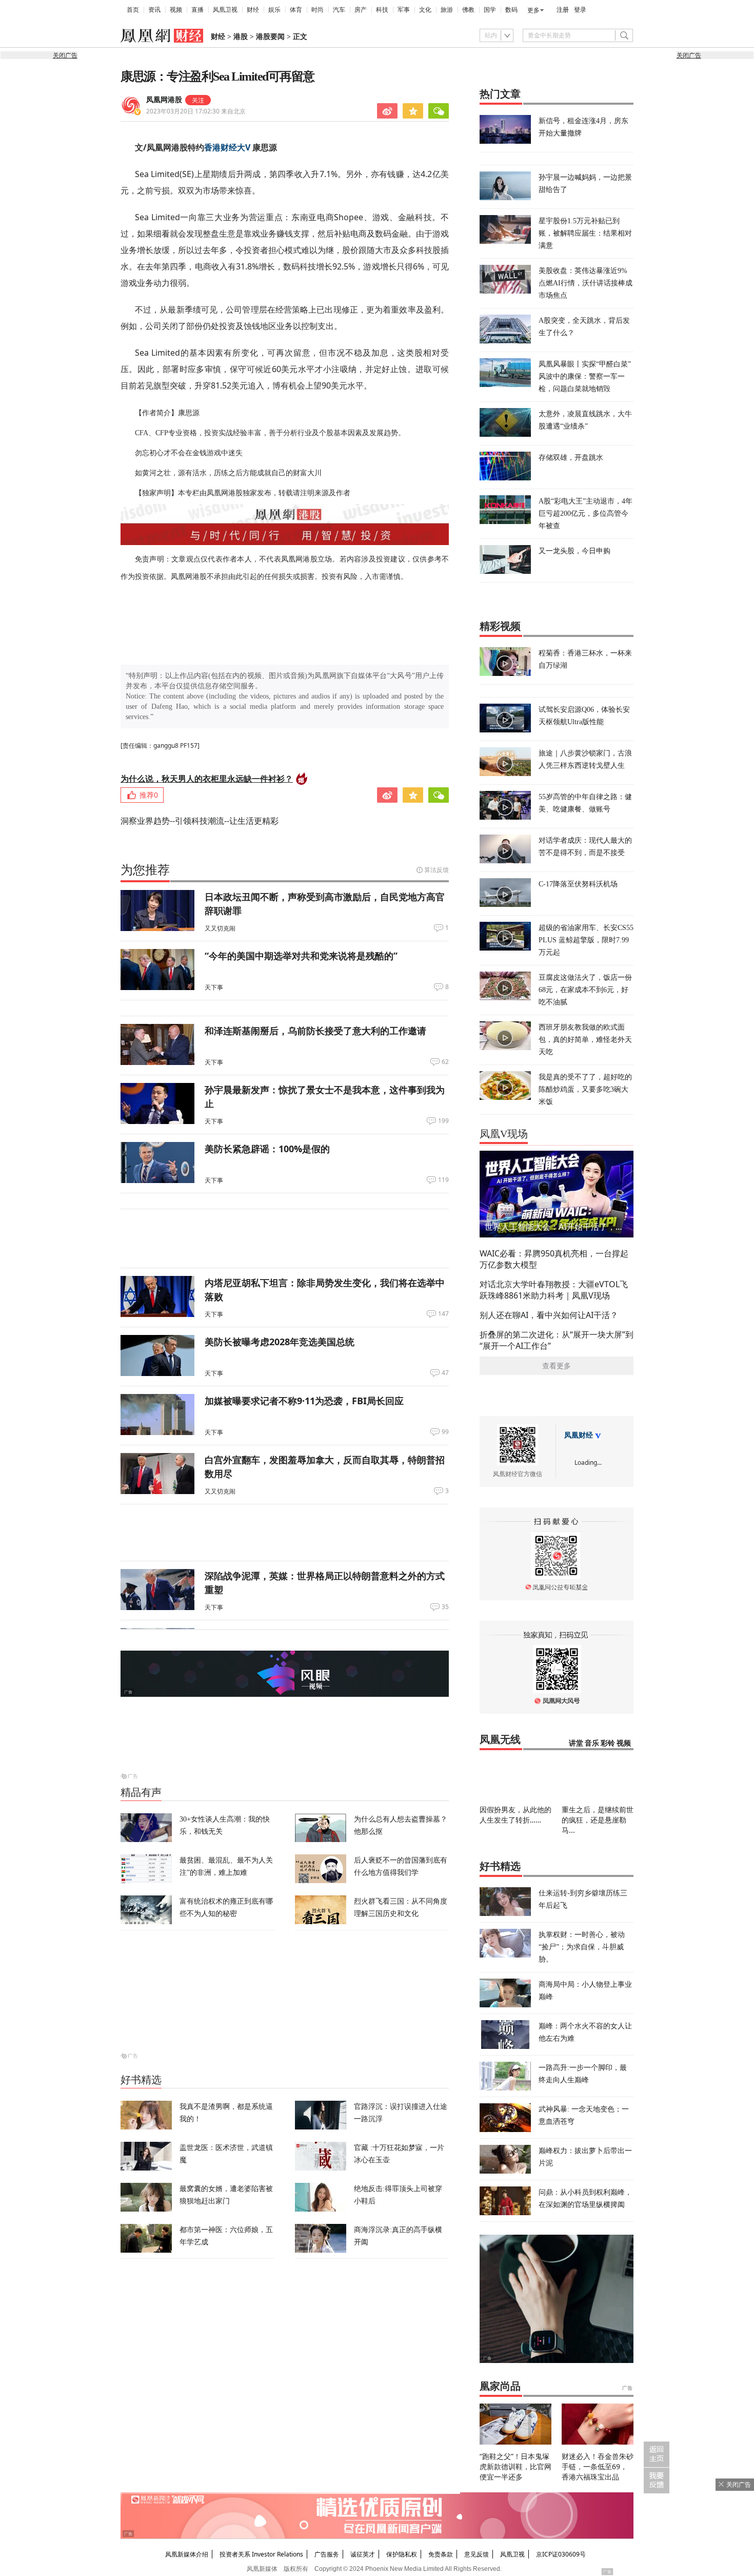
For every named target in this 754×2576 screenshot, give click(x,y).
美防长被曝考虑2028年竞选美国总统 (280, 1342)
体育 (296, 10)
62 (445, 1062)
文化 (425, 10)
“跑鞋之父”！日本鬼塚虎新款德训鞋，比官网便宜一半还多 (515, 2466)
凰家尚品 (500, 2386)
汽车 (339, 10)
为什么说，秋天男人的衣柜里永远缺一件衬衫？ (207, 779)
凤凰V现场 (504, 1134)
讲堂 (576, 1743)
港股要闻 (270, 37)
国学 (490, 10)
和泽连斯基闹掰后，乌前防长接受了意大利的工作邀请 (315, 1031)
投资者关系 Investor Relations (261, 2554)
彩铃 (608, 1743)
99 (445, 1432)
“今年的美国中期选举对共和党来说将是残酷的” (301, 956)
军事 (404, 10)
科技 (382, 10)
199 (443, 1121)
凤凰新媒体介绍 (187, 2554)
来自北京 (196, 111)
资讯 (154, 10)
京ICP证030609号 (561, 2554)
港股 (241, 37)
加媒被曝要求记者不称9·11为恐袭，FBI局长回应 (304, 1401)
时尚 (318, 10)
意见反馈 (477, 2554)
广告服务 (327, 2554)
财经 (253, 10)
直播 (197, 10)
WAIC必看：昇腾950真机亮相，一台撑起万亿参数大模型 (554, 1259)
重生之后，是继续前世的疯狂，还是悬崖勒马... (598, 1820)
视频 (176, 10)
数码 (511, 10)
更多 (533, 10)
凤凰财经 (579, 1435)
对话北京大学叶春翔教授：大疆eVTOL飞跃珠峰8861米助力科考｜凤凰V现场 (554, 1290)
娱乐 (274, 10)
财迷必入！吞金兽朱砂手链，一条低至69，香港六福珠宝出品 (598, 2466)
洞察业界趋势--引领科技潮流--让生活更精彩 (200, 821)
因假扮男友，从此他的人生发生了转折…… (515, 1815)
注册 (563, 10)
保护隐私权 (402, 2554)
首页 (133, 10)
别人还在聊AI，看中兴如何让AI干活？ (549, 1315)
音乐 (592, 1743)
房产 (361, 10)
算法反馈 (436, 870)
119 (443, 1180)
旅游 (447, 10)
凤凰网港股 (164, 100)
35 (445, 1607)
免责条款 (441, 2554)
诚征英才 (363, 2554)
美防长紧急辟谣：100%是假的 (267, 1149)
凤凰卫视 (225, 10)
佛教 (468, 10)
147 (443, 1314)
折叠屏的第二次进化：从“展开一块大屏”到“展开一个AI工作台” (557, 1340)
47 (445, 1373)
